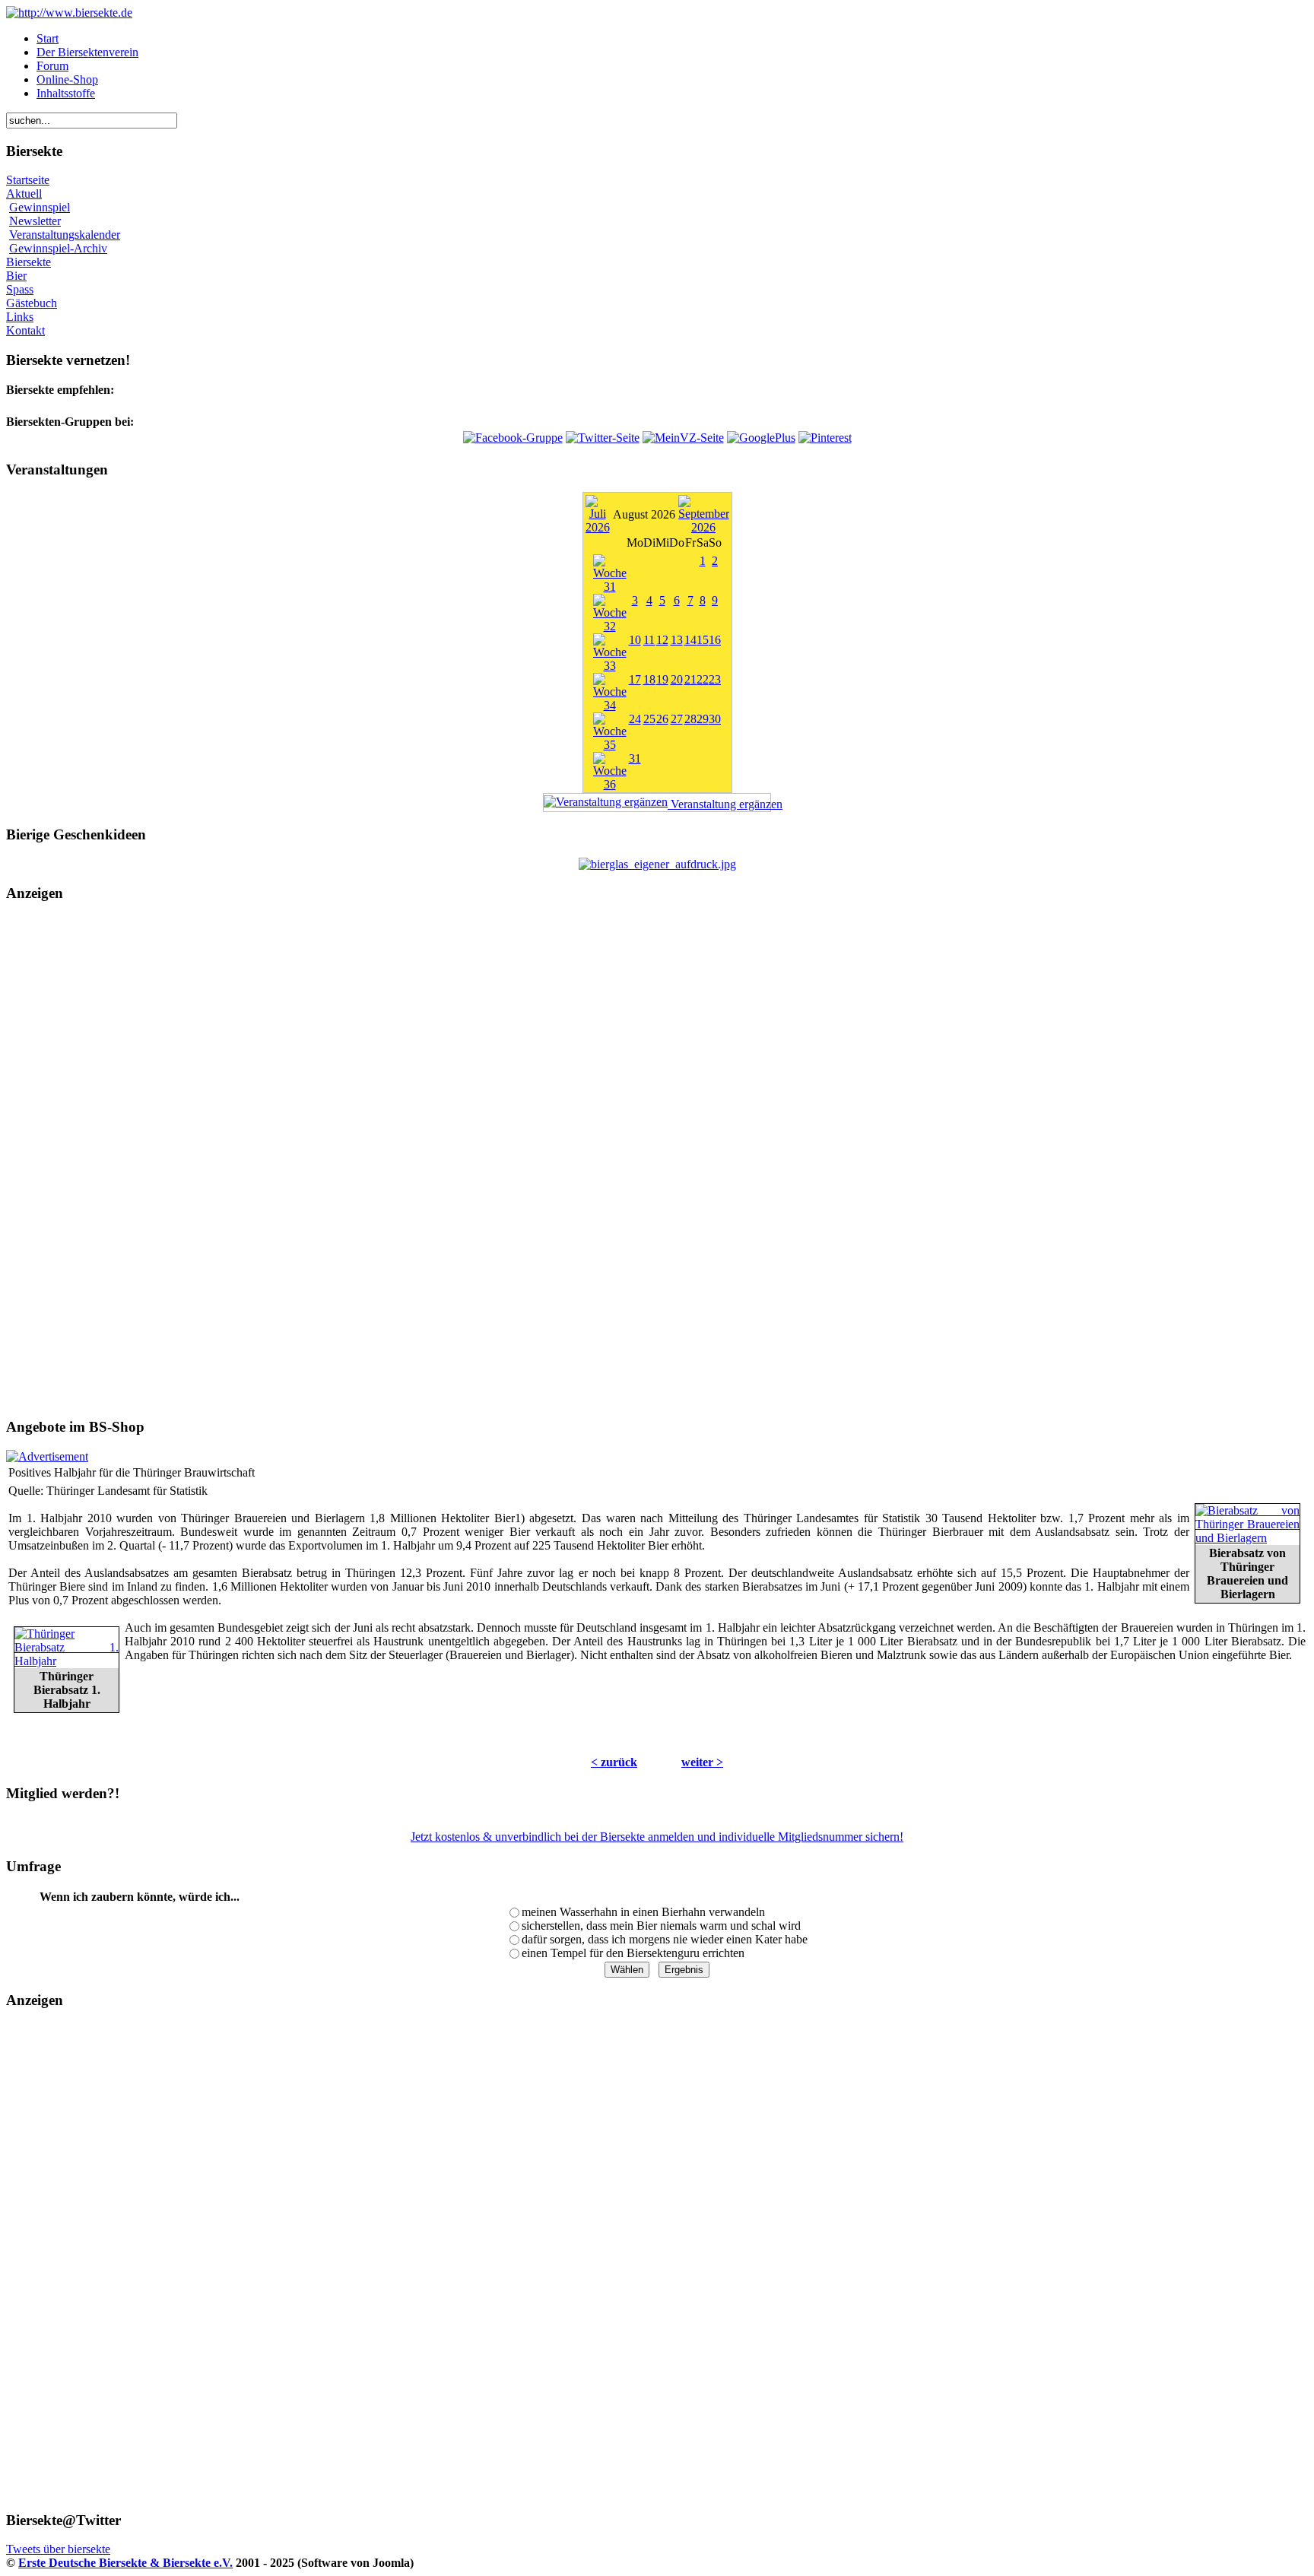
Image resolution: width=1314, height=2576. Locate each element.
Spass (20, 289)
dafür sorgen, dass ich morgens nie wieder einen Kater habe (665, 1939)
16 (715, 640)
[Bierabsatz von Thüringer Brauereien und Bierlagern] (1247, 1538)
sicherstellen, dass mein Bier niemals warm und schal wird (661, 1926)
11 (649, 640)
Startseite (28, 180)
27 (677, 719)
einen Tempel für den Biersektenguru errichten (633, 1953)
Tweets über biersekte (58, 2549)
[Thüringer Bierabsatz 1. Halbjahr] (67, 1661)
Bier (16, 276)
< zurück (614, 1762)
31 (635, 758)
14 (690, 640)
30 (715, 719)
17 (635, 679)
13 (677, 640)
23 (715, 679)
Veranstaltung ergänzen (719, 804)
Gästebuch (32, 303)
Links (20, 317)
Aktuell (24, 194)
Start (48, 38)
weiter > (702, 1762)
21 (690, 679)
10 (635, 640)
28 (690, 719)
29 (703, 719)
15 (703, 640)
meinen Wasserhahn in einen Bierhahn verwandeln (643, 1912)
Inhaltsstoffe (66, 93)
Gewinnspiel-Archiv (58, 248)
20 (677, 679)
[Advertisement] (657, 1160)
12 (662, 640)
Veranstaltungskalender (65, 235)
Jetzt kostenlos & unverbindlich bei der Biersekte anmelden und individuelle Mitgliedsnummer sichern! (657, 1837)
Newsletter (35, 221)
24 (635, 719)
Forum (52, 66)
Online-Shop (67, 79)
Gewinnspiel (40, 207)
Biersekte (29, 262)
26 (662, 719)
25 (649, 719)
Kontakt (25, 330)
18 (649, 679)
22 (703, 679)
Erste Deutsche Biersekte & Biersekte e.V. (125, 2563)
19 (662, 679)
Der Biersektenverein (87, 52)
